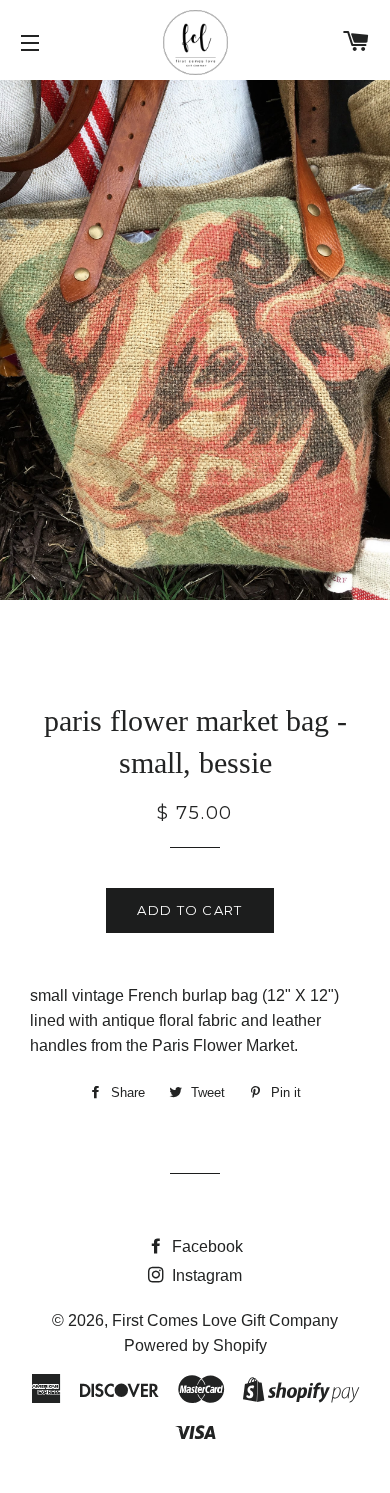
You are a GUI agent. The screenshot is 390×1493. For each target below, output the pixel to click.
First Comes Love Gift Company (225, 1320)
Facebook (205, 1246)
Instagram (205, 1275)
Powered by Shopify (195, 1345)
